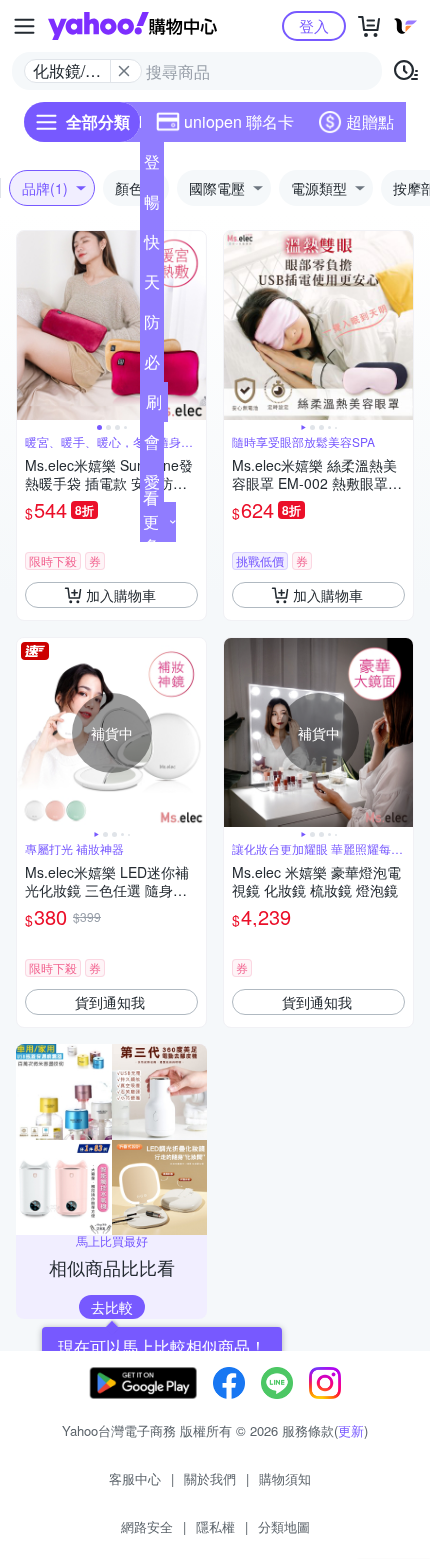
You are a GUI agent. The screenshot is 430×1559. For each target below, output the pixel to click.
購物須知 (285, 1478)
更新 (351, 1430)
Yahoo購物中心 (132, 26)
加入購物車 (121, 595)
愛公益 (152, 486)
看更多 (151, 521)
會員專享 (152, 446)
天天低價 (152, 286)
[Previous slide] (30, 326)
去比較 (112, 1307)
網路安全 (147, 1526)
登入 (314, 25)
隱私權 (215, 1526)
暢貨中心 (152, 206)
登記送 (152, 166)
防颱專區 (152, 326)
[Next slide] (193, 326)
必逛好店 (152, 366)
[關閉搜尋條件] (124, 71)
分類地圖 (284, 1526)
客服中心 (135, 1478)
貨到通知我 (110, 1002)
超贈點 (370, 121)
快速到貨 (152, 246)
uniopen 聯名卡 (239, 121)
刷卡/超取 (154, 406)
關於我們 (210, 1478)
